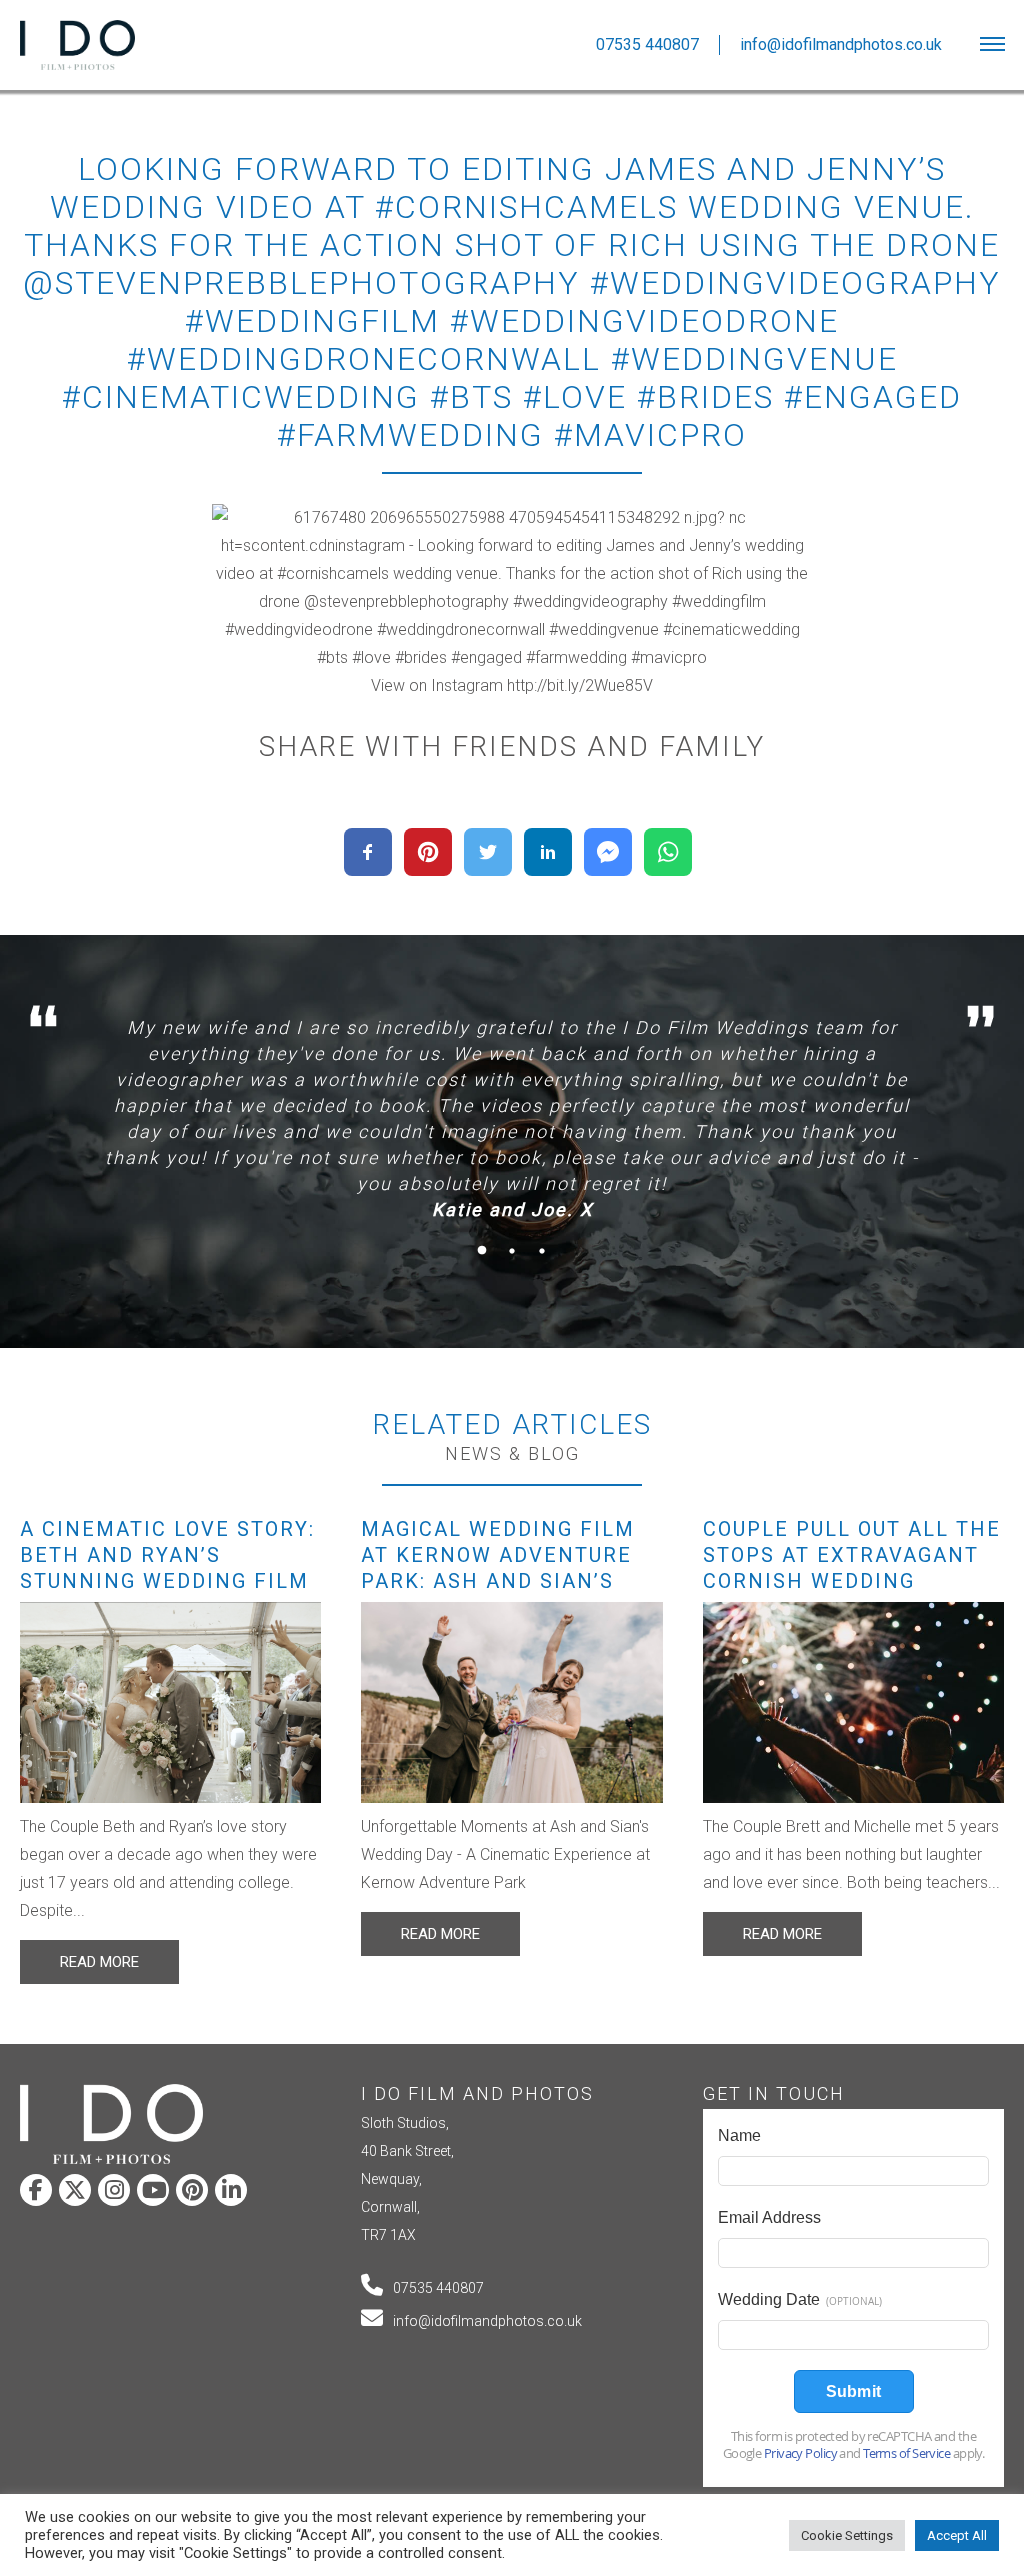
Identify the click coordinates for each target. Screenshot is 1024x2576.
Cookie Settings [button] (847, 2535)
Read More (99, 1962)
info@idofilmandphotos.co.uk (487, 2321)
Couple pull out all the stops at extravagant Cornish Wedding (852, 1555)
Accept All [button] (957, 2535)
